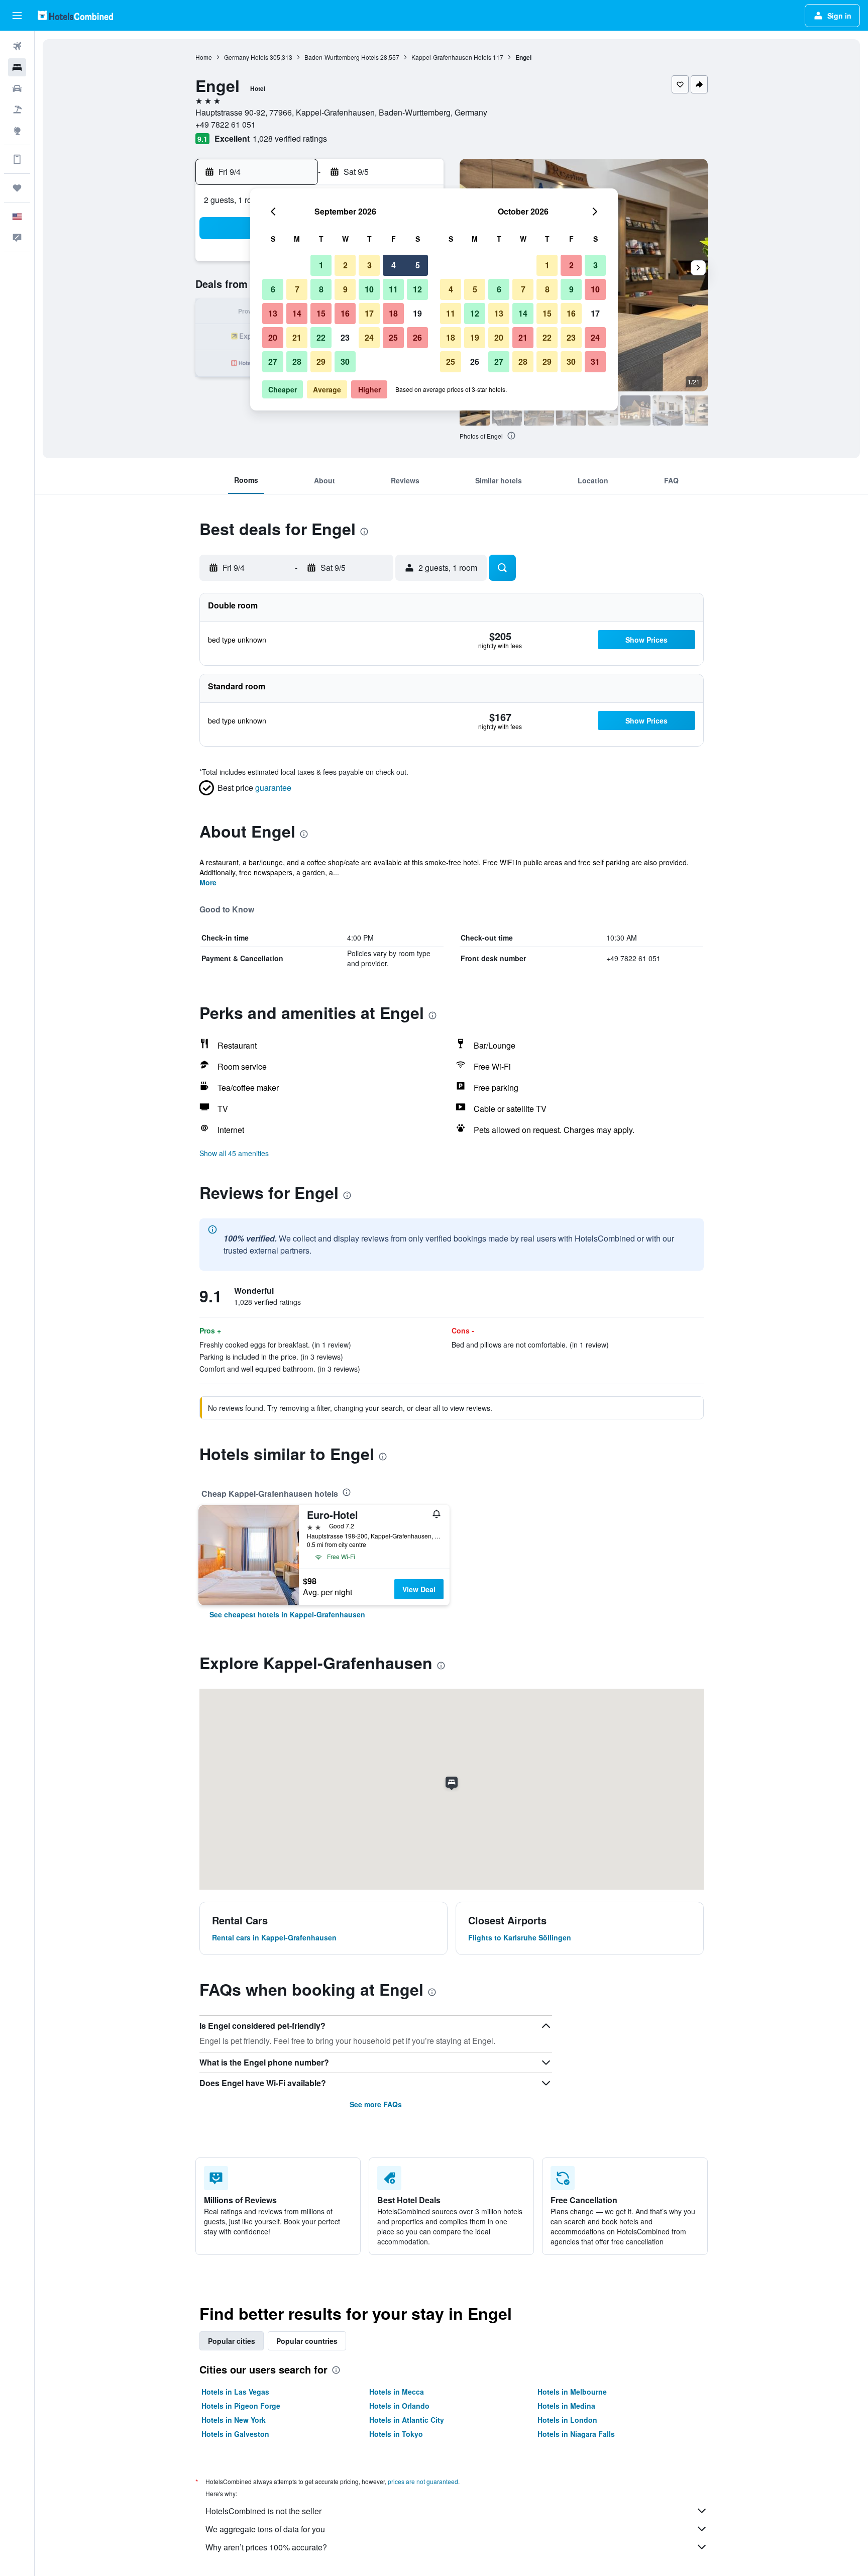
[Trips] (17, 188)
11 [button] (393, 289)
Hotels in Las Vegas (235, 2392)
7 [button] (297, 289)
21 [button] (297, 337)
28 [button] (297, 362)
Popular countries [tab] (307, 2341)
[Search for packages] (17, 110)
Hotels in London (567, 2420)
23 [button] (345, 337)
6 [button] (273, 289)
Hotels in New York (234, 2420)
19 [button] (417, 313)
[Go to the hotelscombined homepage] (75, 15)
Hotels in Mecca (397, 2392)
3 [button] (369, 265)
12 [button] (417, 289)
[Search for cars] (17, 88)
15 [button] (321, 313)
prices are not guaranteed (423, 2481)
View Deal (419, 1589)
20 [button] (273, 337)
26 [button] (417, 337)
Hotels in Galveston (235, 2434)
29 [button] (321, 362)
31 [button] (595, 362)
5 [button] (418, 265)
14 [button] (297, 313)
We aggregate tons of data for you (265, 2529)
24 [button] (369, 337)
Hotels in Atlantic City (407, 2420)
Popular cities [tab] (232, 2341)
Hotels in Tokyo (396, 2434)
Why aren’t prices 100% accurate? (266, 2547)
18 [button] (393, 313)
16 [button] (345, 313)
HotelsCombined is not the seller (263, 2511)
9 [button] (345, 289)
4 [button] (394, 265)
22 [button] (321, 337)
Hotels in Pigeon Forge (241, 2406)
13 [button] (273, 313)
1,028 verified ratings (290, 138)
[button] (17, 16)
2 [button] (345, 265)
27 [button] (273, 362)
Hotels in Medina (566, 2406)
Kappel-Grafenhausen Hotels (451, 57)
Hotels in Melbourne (572, 2392)
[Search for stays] (17, 67)
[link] (287, 1614)
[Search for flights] (17, 46)
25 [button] (393, 337)
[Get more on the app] (17, 159)
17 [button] (369, 313)
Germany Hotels (246, 57)
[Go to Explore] (17, 131)
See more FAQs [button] (376, 2104)
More (208, 882)
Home (204, 57)
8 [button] (321, 289)
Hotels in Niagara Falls (576, 2434)
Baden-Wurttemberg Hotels (342, 57)
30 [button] (345, 362)
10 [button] (369, 289)
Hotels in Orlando (399, 2406)
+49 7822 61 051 (226, 124)
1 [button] (321, 265)
